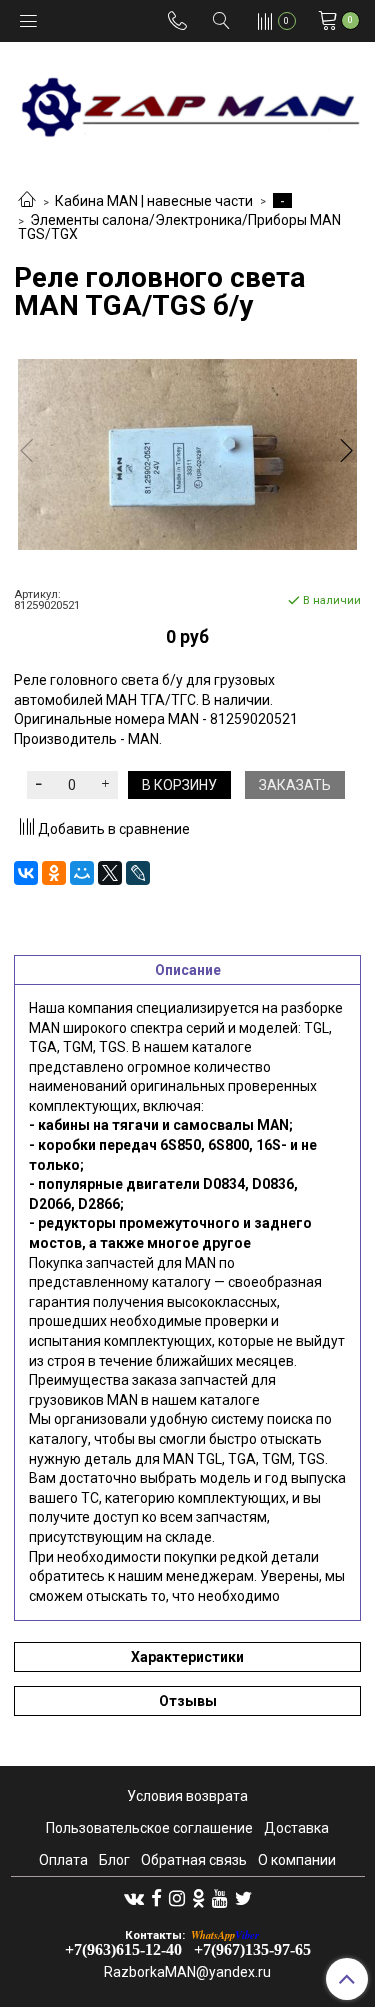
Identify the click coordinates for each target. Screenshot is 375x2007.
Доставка (296, 1828)
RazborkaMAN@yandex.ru (187, 1972)
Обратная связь (194, 1860)
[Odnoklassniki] (198, 1898)
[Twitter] (243, 1898)
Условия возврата (187, 1796)
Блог (114, 1860)
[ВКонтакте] (26, 873)
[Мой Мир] (82, 873)
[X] (110, 873)
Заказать (295, 785)
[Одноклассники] (54, 873)
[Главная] (27, 201)
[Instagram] (177, 1898)
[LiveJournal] (138, 873)
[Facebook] (156, 1898)
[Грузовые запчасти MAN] (187, 101)
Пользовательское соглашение (149, 1828)
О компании (297, 1860)
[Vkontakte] (134, 1898)
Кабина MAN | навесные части (154, 201)
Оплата (63, 1860)
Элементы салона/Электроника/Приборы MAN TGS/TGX (180, 227)
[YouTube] (220, 1898)
